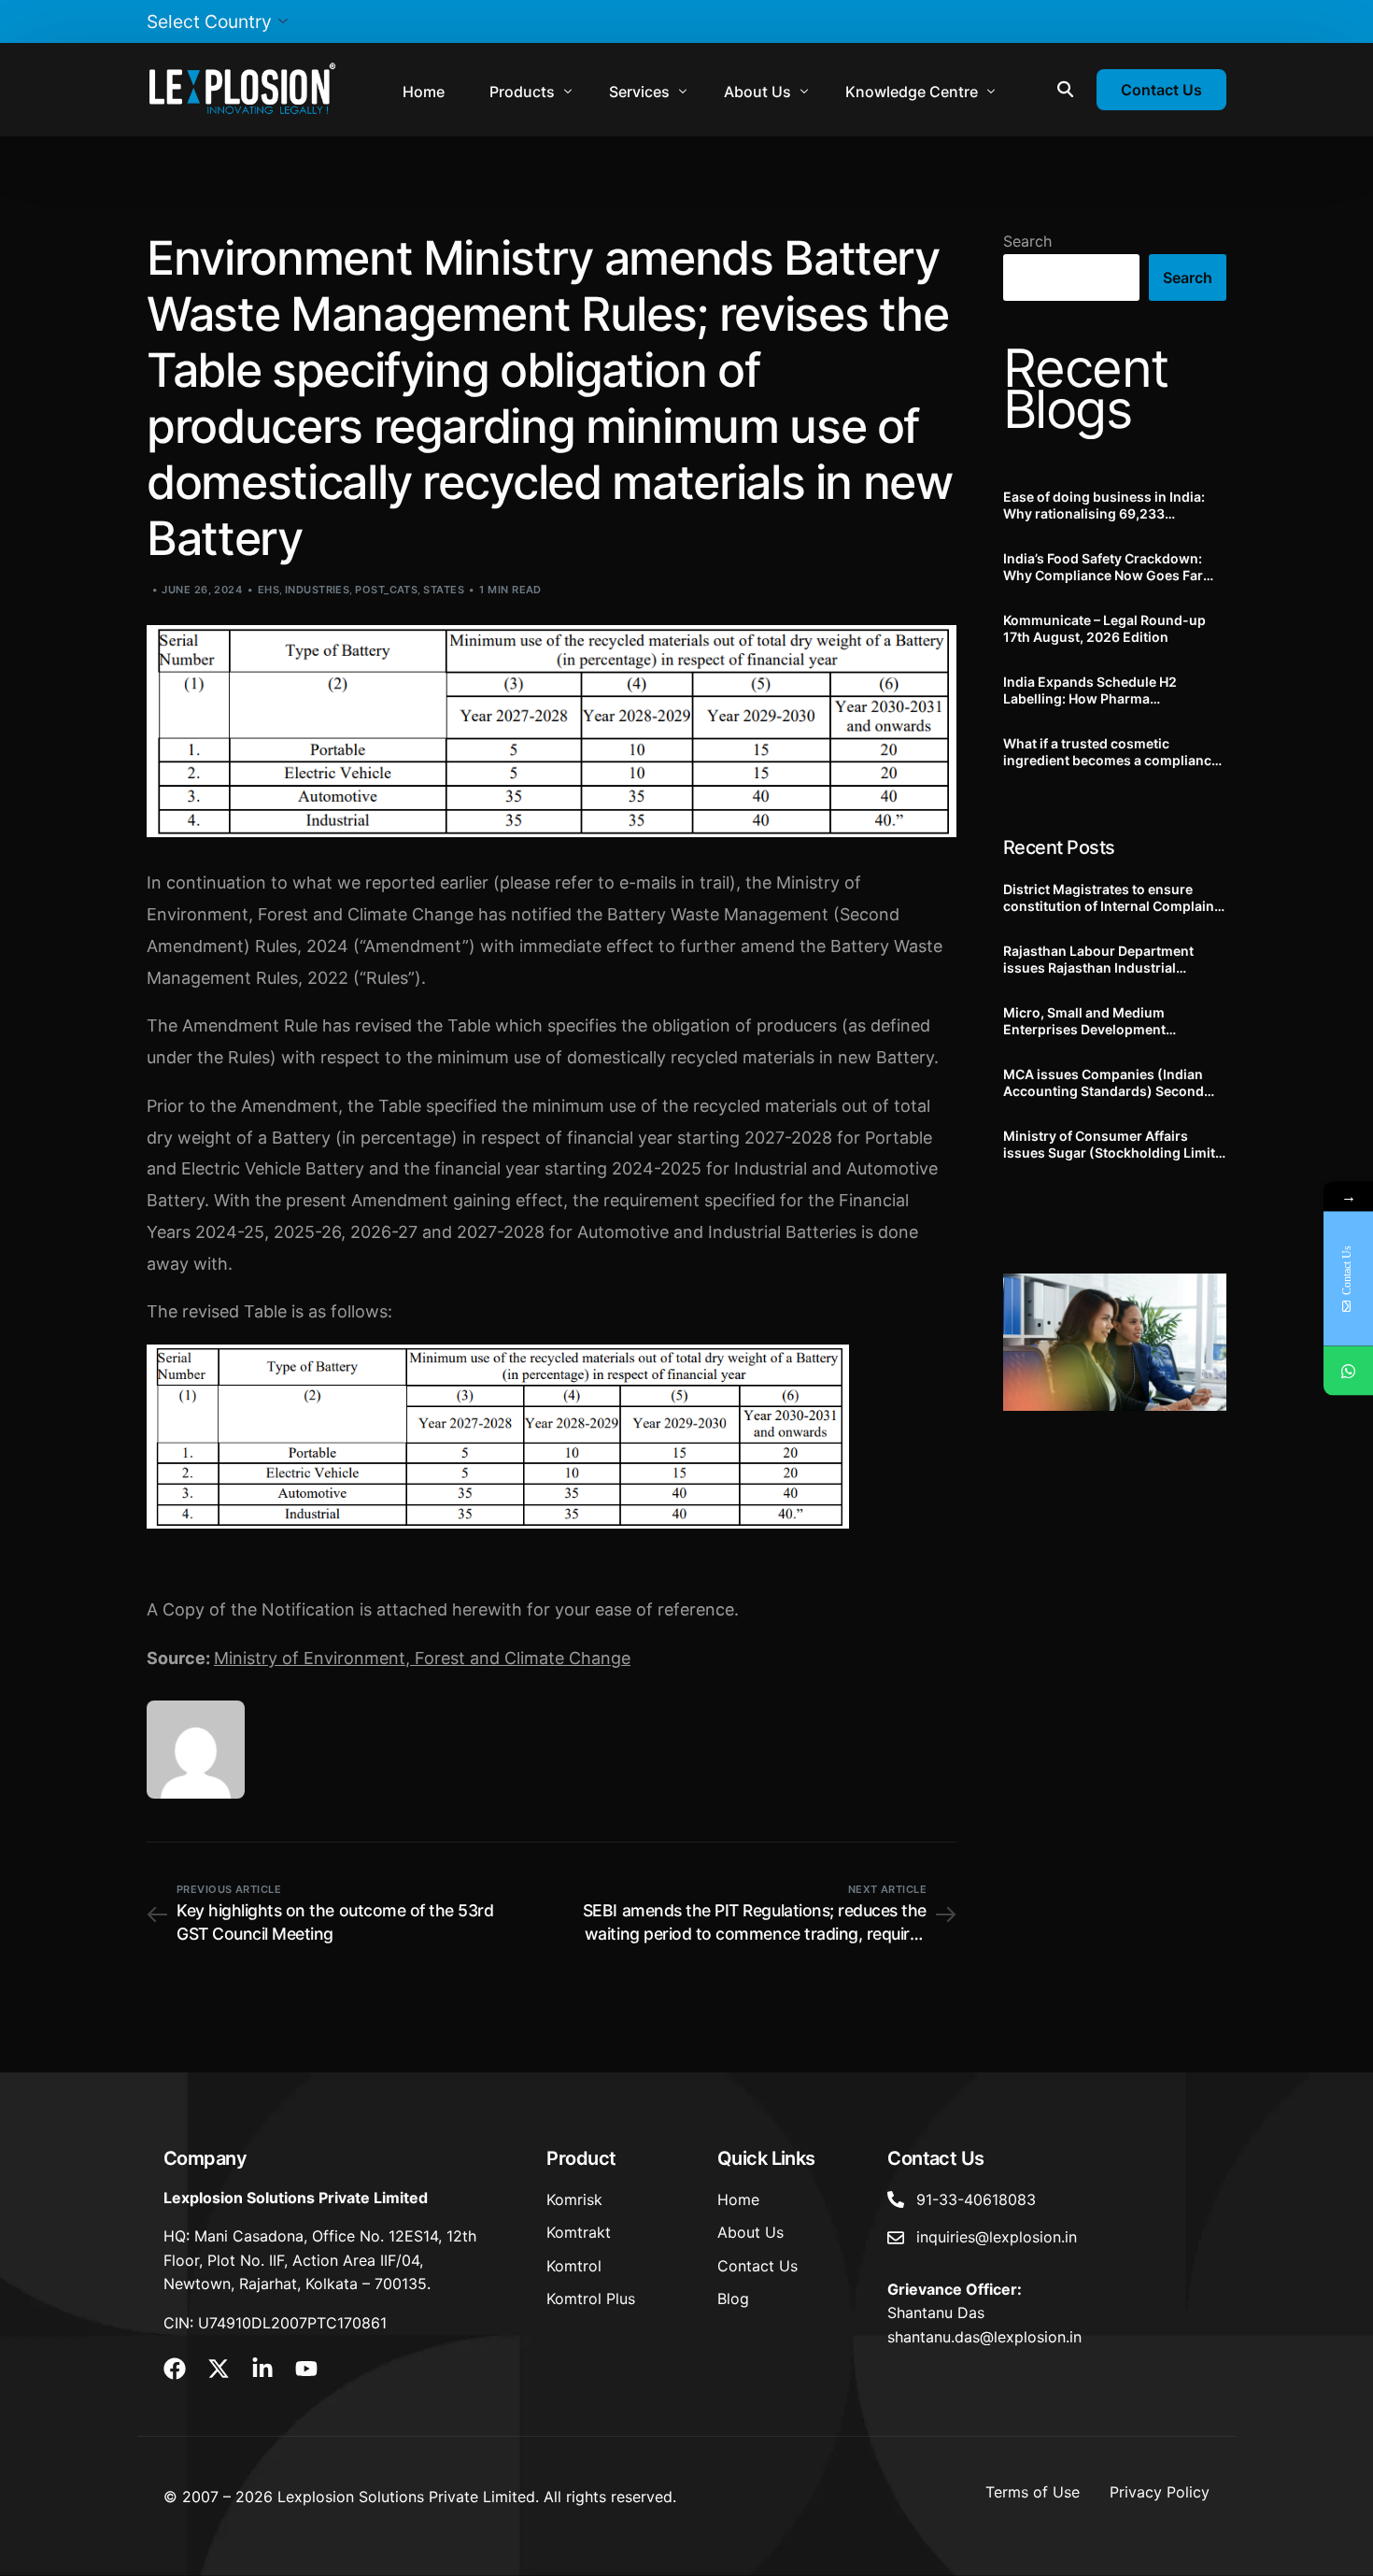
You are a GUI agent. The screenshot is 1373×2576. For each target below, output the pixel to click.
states (444, 590)
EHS (269, 590)
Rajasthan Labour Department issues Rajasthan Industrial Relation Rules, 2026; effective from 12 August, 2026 (1099, 960)
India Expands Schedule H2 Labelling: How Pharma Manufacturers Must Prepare (1095, 690)
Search (1027, 241)
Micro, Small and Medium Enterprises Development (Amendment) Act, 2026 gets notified (1096, 1021)
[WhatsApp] (1348, 1370)
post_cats (386, 590)
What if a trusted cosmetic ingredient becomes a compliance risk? (1111, 752)
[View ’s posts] (196, 1750)
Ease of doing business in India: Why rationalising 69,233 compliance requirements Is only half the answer (1108, 505)
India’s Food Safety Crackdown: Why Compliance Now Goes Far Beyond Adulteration (1103, 567)
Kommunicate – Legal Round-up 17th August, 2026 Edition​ (1104, 628)
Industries (317, 590)
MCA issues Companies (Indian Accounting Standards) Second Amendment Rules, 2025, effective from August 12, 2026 (1112, 1083)
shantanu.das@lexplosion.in (984, 2337)
